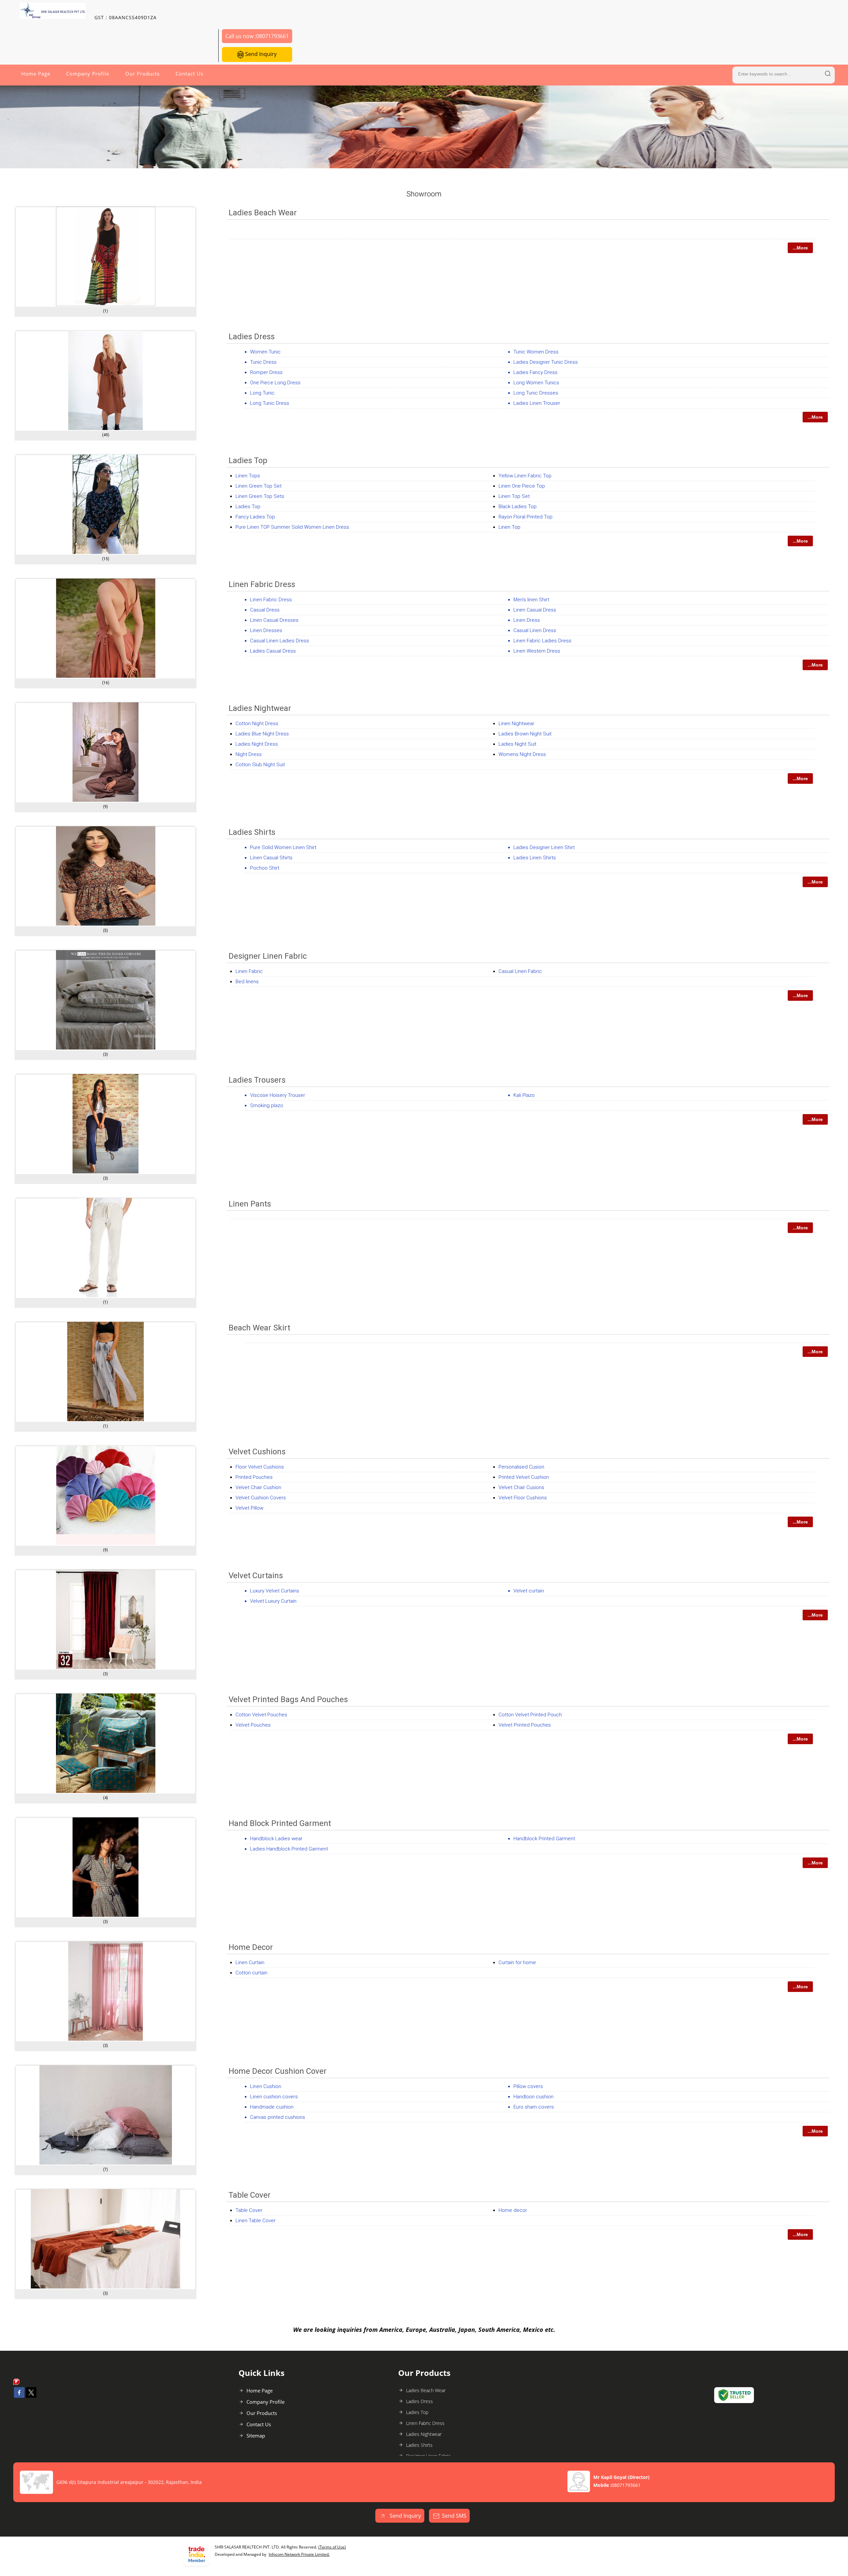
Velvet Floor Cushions (523, 1498)
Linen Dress (527, 620)
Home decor (513, 2210)
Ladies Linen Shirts (535, 858)
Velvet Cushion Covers (261, 1498)
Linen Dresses (266, 630)
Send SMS (454, 2516)
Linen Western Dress (537, 651)
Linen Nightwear (516, 724)
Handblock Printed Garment (544, 1839)
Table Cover (250, 2195)
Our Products (142, 74)
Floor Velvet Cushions (260, 1467)
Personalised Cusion (521, 1467)
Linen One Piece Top (522, 486)
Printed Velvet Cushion (524, 1477)
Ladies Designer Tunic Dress (546, 362)
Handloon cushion (533, 2097)
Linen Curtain (250, 1962)
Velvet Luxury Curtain (273, 1601)
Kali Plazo (524, 1095)
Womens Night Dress (522, 754)
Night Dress (249, 754)
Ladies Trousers (257, 1080)
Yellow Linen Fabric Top (525, 476)
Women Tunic (265, 352)
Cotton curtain (251, 1973)
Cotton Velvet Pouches (261, 1715)
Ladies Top (248, 460)
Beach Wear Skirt (259, 1328)
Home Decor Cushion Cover (278, 2071)
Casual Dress (265, 610)
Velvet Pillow (249, 1508)
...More (800, 248)
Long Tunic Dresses (536, 393)
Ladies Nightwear (260, 708)
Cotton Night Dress (257, 724)
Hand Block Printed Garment (280, 1823)
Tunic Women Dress (536, 352)
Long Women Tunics (536, 383)
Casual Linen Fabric (520, 971)
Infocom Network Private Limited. (299, 2554)
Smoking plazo (267, 1105)
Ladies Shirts (252, 832)
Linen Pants (250, 1204)
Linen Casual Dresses (274, 620)
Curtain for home (517, 1962)
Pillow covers (528, 2086)
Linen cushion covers (274, 2097)
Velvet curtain (529, 1591)
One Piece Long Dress (275, 383)
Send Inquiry (260, 54)
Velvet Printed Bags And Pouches (288, 1699)
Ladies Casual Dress (273, 651)
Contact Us (189, 74)
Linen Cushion (266, 2086)
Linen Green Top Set (259, 486)
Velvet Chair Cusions (521, 1487)
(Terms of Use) (332, 2547)
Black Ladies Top (518, 507)
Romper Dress (266, 372)
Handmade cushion (272, 2107)
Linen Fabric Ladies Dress (542, 641)
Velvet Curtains (256, 1576)
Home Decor (251, 1947)
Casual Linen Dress (535, 630)
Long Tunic (262, 393)
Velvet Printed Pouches (525, 1725)
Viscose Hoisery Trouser (278, 1095)
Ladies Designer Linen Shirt (544, 847)
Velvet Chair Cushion (258, 1487)
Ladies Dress (252, 337)
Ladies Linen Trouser (537, 403)
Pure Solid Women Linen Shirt (283, 847)
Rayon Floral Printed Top (526, 517)
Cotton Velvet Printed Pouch (530, 1715)
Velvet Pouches (253, 1725)
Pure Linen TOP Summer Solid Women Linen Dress (292, 527)
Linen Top (509, 527)
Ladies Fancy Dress (535, 372)
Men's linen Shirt (531, 600)
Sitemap (256, 2436)
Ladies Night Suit (517, 744)
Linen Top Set (514, 496)
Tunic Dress (263, 362)
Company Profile (88, 74)
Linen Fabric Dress (262, 584)
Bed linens (247, 982)
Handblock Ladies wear (276, 1839)
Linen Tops (248, 476)
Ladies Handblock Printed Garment (289, 1849)
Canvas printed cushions (278, 2117)
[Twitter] (31, 2396)
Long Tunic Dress (270, 403)
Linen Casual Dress (535, 610)
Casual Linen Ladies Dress (280, 641)
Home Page (36, 74)
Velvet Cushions (257, 1452)
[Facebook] (19, 2396)
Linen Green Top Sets (260, 496)
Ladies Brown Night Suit (525, 734)
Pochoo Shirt (265, 868)
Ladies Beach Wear (263, 213)
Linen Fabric (249, 971)
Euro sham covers (534, 2107)
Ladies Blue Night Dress (262, 734)
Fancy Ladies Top (255, 517)
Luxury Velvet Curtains (275, 1591)
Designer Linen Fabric (268, 956)
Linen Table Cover (256, 2221)
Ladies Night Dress (257, 744)
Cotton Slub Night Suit (260, 765)
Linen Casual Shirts (271, 858)
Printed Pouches (254, 1477)
